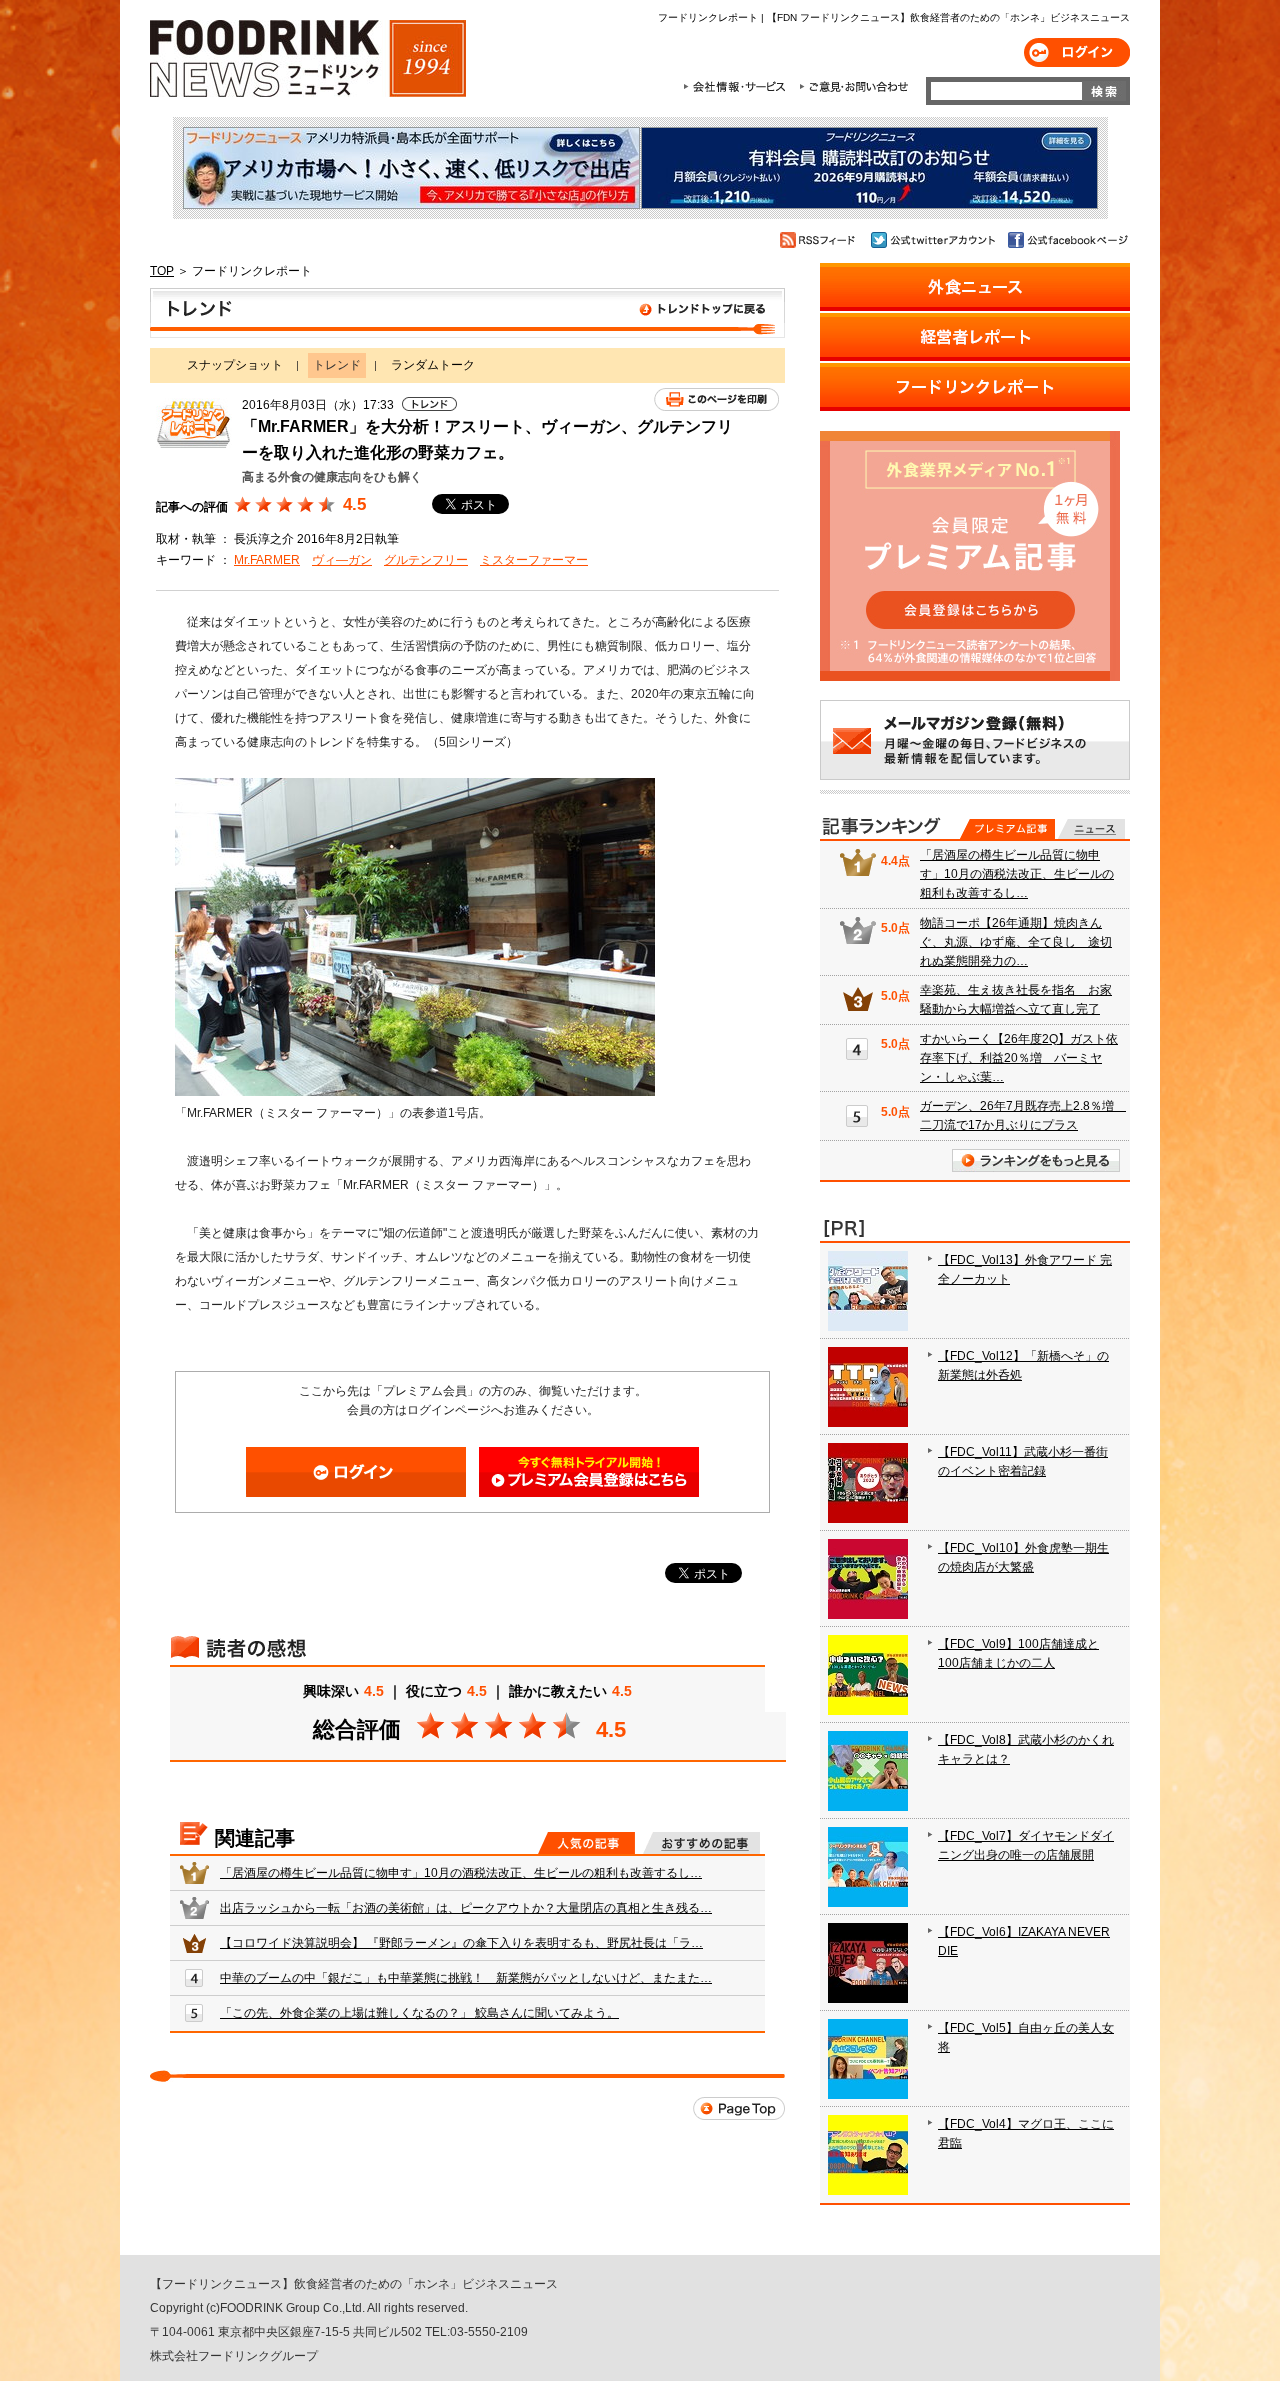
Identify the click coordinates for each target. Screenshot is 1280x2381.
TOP (162, 271)
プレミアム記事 (1007, 829)
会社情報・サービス (738, 87)
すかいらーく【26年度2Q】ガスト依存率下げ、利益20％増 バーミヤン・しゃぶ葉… (1019, 1058)
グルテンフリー (426, 560)
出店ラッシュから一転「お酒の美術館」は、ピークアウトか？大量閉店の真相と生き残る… (466, 1908)
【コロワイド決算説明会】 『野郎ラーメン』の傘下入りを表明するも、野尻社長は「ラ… (461, 1943)
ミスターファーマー (534, 560)
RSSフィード (820, 240)
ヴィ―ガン (342, 560)
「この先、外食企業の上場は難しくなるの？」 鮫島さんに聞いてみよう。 (419, 2013)
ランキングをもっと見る (1036, 1160)
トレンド (467, 313)
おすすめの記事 (701, 1843)
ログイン (1077, 52)
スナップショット (235, 365)
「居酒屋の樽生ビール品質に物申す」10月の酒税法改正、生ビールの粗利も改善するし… (461, 1873)
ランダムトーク (433, 365)
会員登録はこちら (589, 1472)
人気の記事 (586, 1843)
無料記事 (1091, 829)
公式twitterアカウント (934, 240)
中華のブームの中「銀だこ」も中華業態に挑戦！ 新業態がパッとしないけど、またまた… (466, 1978)
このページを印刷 (716, 399)
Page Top (739, 2108)
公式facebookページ (1066, 240)
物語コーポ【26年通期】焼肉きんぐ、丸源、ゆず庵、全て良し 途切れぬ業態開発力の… (1016, 942)
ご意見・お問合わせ (853, 87)
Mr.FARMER (267, 560)
